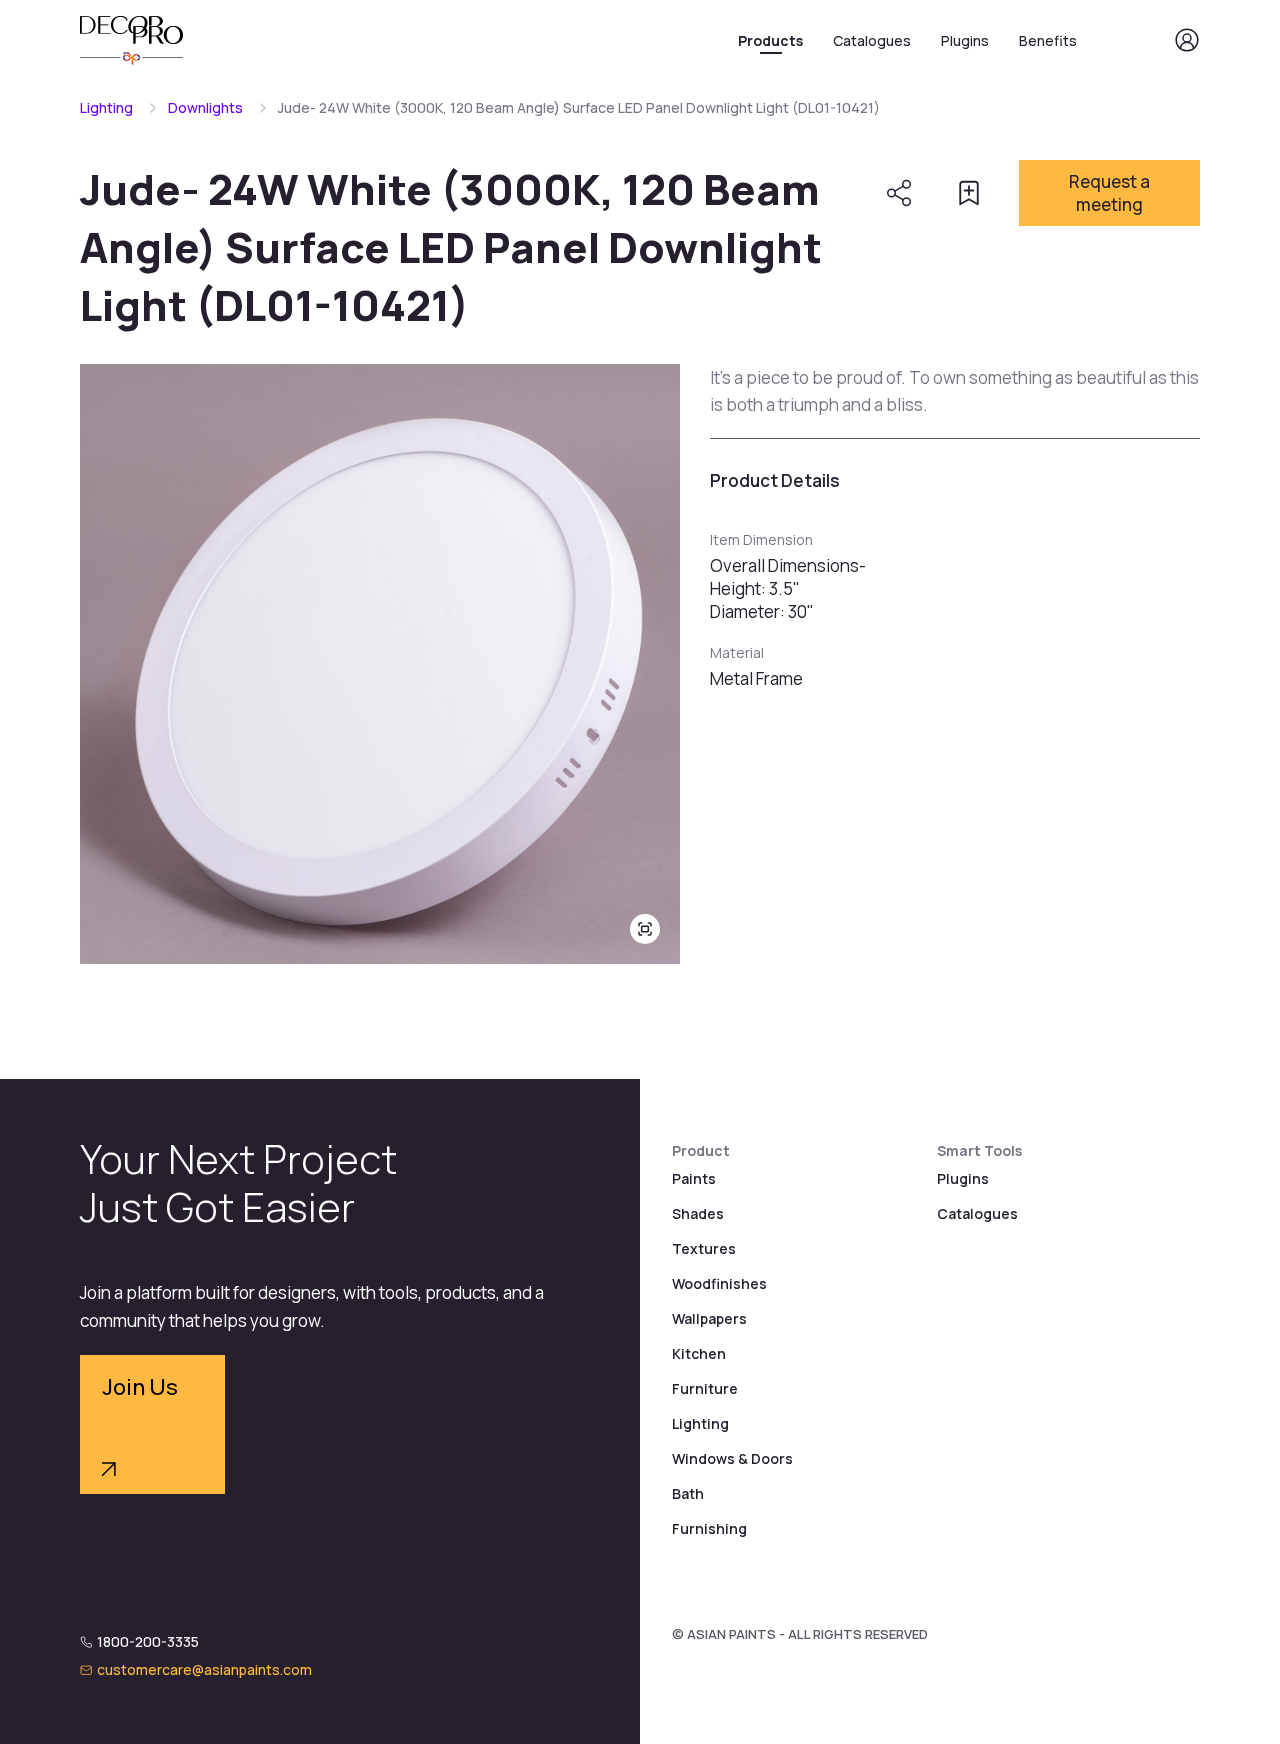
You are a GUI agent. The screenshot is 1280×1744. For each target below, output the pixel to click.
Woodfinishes (719, 1283)
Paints (694, 1178)
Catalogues (872, 40)
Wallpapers (709, 1318)
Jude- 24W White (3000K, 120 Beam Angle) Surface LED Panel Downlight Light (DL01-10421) (579, 107)
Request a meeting (1109, 193)
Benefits (1048, 40)
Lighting (106, 107)
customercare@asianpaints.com (204, 1669)
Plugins (965, 40)
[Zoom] (645, 929)
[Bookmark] (969, 193)
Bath (688, 1493)
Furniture (705, 1388)
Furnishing (709, 1528)
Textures (704, 1248)
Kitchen (699, 1353)
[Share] (899, 193)
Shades (698, 1213)
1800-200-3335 (148, 1641)
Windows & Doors (732, 1458)
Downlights (205, 107)
